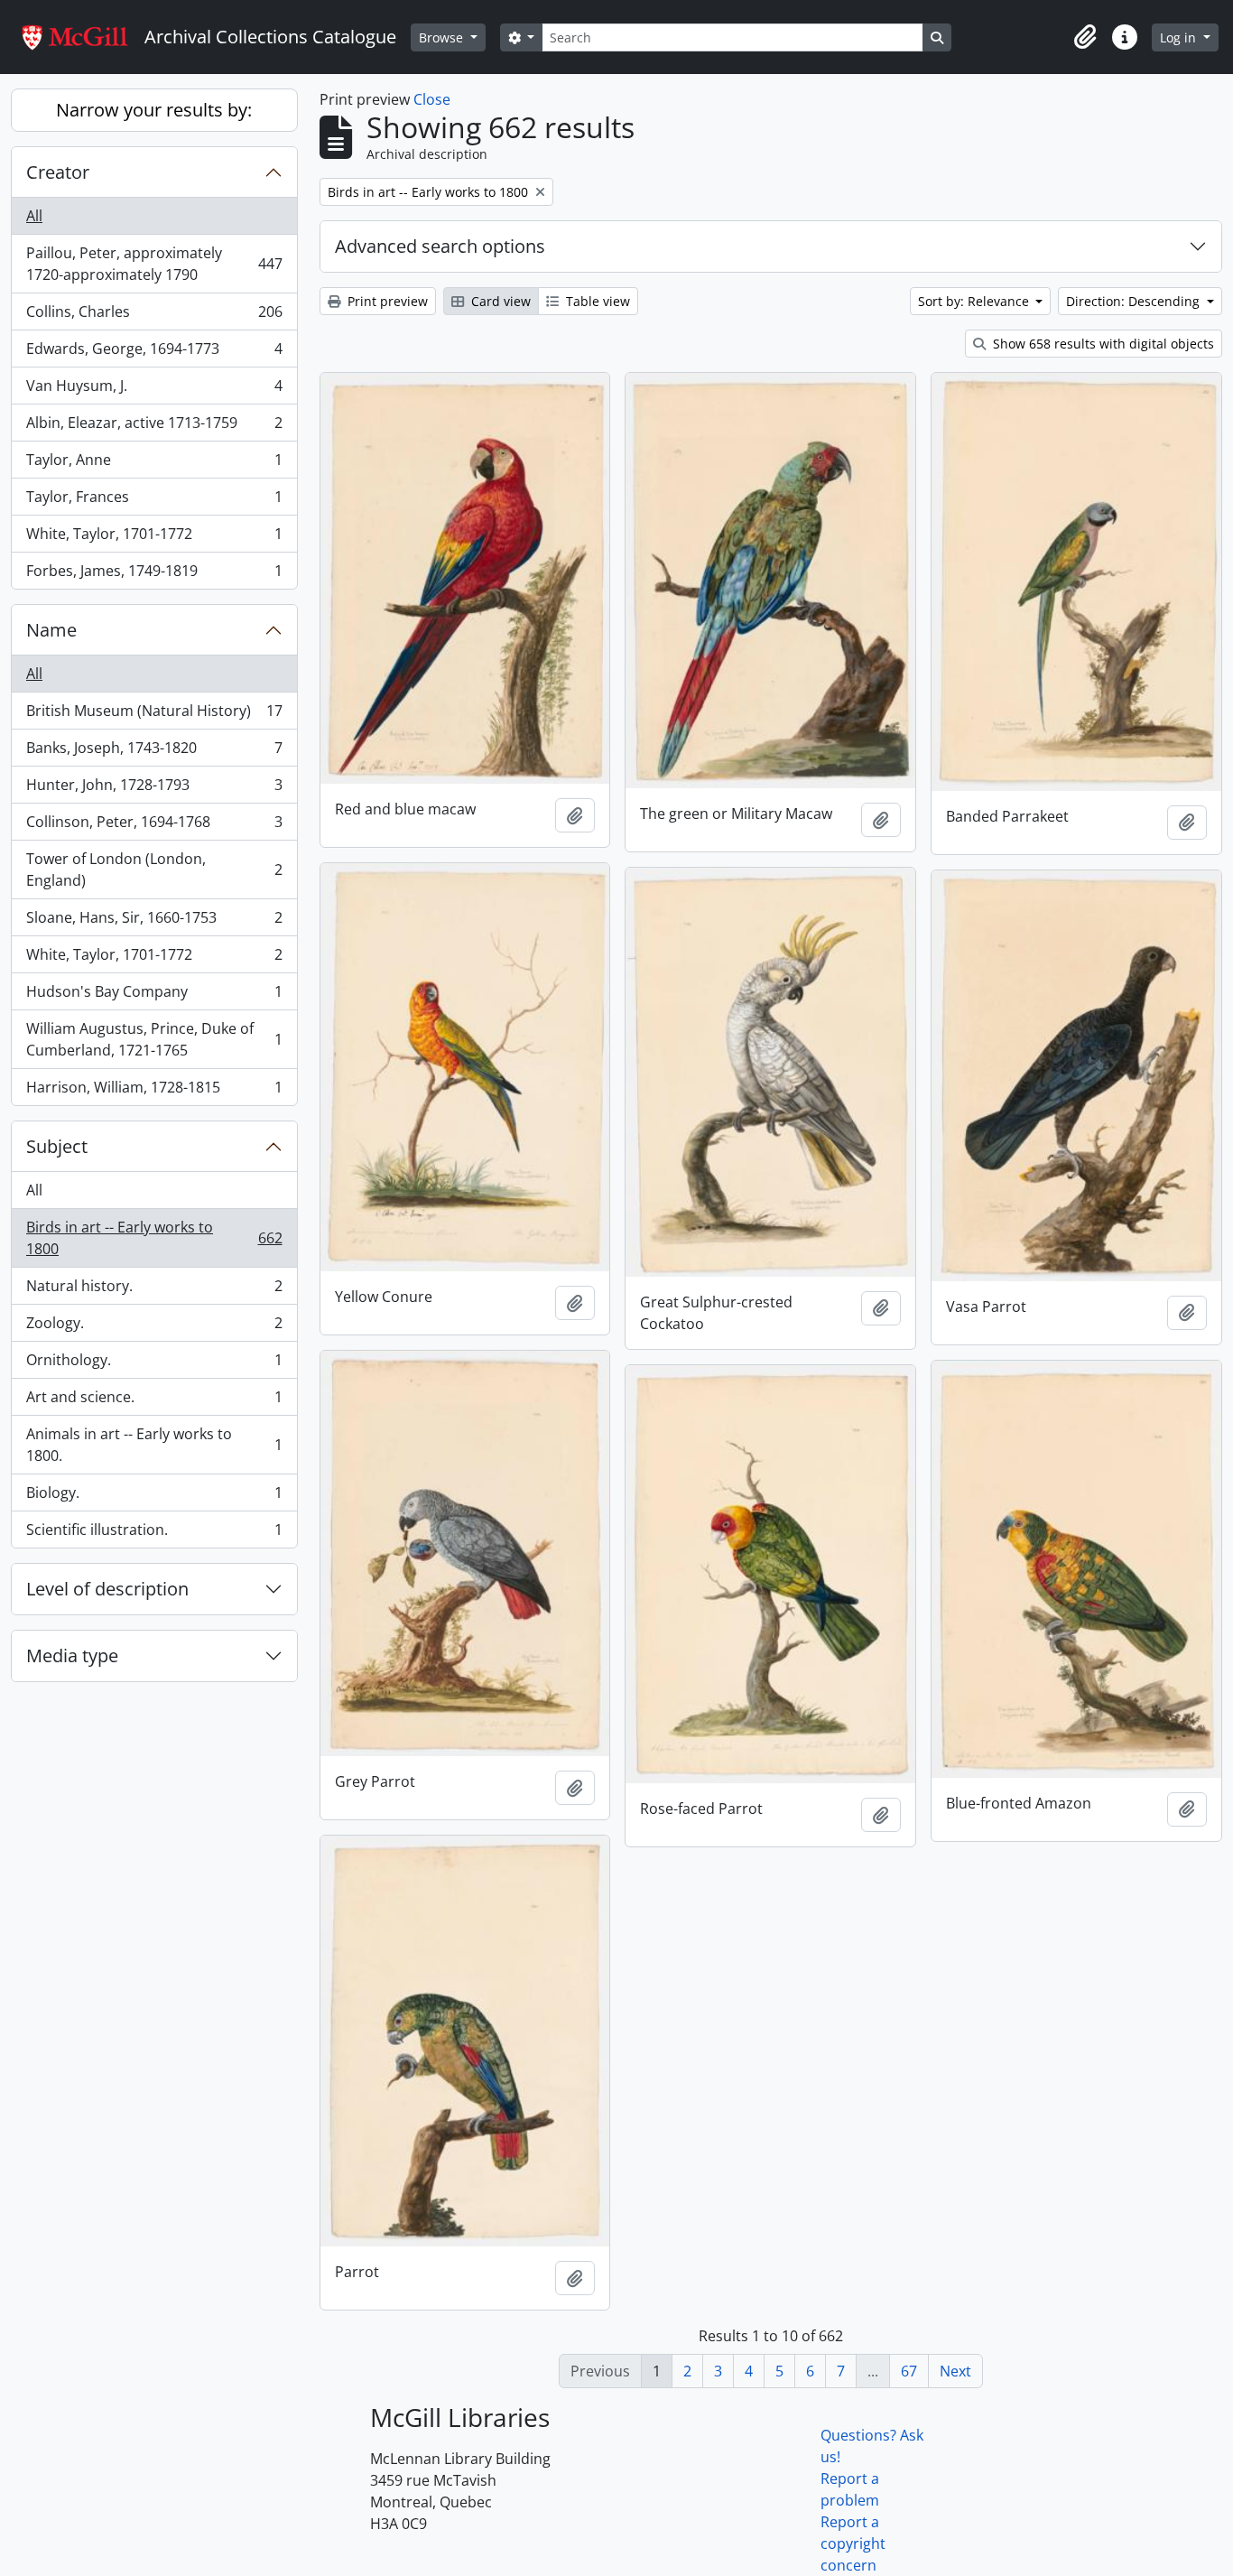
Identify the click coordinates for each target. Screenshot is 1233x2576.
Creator (58, 172)
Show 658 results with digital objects (1102, 344)
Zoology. (154, 1327)
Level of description (107, 1589)
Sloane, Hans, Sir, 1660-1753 (154, 922)
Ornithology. (154, 1364)
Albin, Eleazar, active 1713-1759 (154, 427)
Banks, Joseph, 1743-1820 (154, 752)
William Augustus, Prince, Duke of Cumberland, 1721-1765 (154, 1039)
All (34, 216)
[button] (1085, 37)
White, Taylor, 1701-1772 (154, 538)
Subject (57, 1146)
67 (909, 2371)
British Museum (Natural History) (154, 715)
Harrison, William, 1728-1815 (154, 1091)
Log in (1180, 37)
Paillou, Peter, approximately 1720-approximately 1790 (154, 264)
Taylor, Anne (154, 464)
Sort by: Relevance (975, 301)
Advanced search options (440, 246)
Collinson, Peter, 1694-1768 (154, 826)
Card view (499, 301)
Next (955, 2371)
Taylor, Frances (154, 501)
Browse (443, 37)
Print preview (386, 301)
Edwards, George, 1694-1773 (154, 353)
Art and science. (154, 1401)
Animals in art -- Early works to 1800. (154, 1445)
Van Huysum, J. (154, 390)
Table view (596, 301)
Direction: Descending (1135, 301)
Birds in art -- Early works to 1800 (154, 1238)
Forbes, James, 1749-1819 (154, 575)
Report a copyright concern (853, 2543)
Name (51, 630)
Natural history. (154, 1290)
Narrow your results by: (154, 110)
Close (432, 99)
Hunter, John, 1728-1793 (154, 789)
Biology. (154, 1497)
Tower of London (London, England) (154, 870)
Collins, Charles (154, 316)
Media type (72, 1655)
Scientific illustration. (154, 1534)
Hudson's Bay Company (154, 996)
